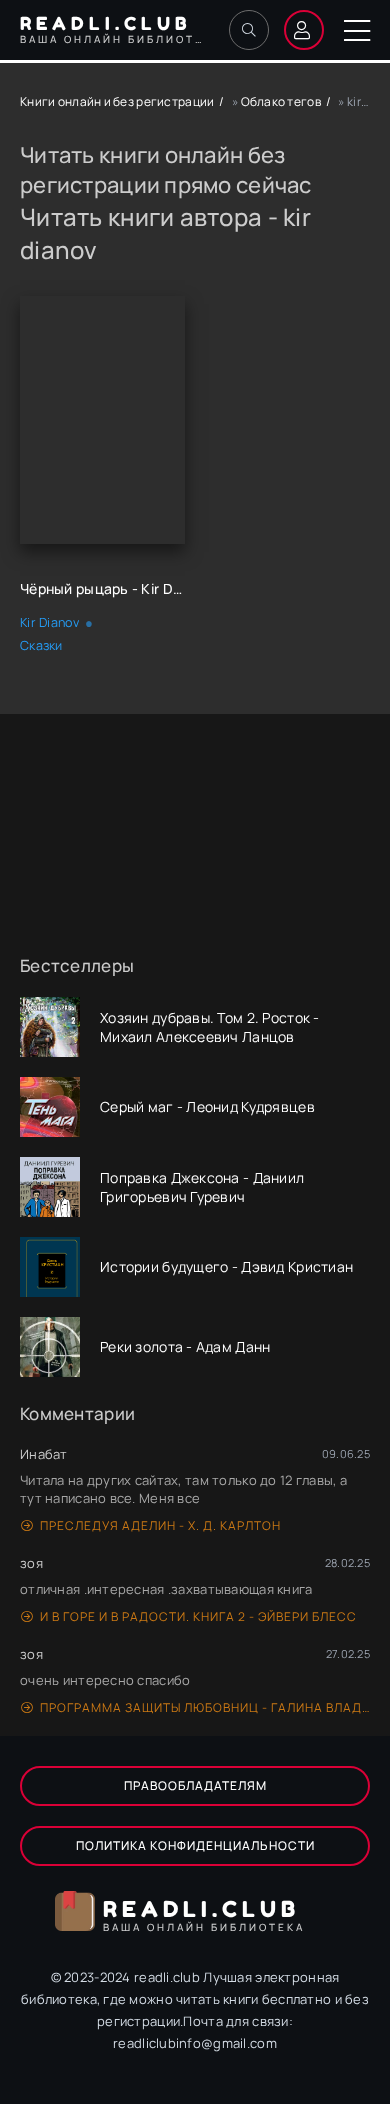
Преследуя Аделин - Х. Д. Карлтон (160, 1525)
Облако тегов (281, 101)
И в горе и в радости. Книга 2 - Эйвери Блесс (198, 1616)
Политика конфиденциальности (195, 1845)
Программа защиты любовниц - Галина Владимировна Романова (205, 1707)
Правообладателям (195, 1785)
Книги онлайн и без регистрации (117, 101)
